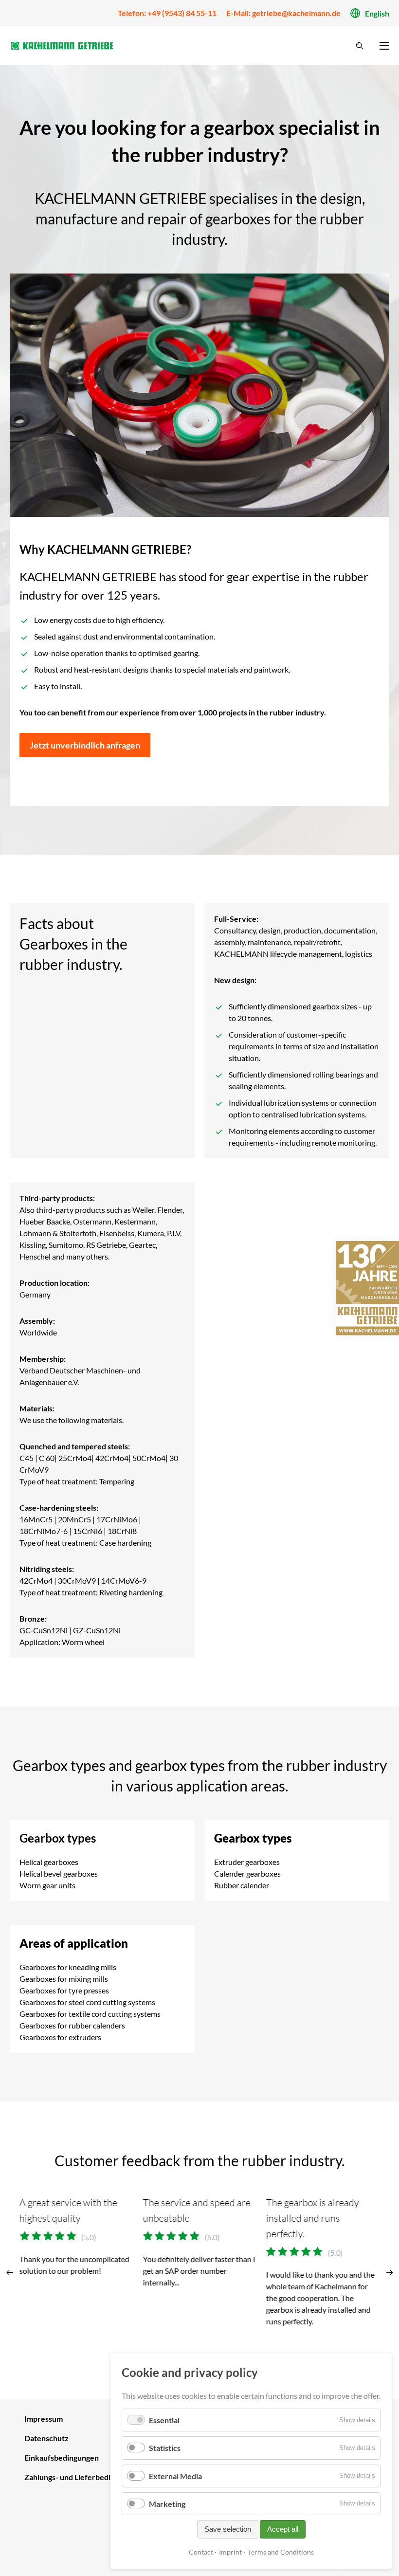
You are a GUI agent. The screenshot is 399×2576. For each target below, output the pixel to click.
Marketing (167, 2504)
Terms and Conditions (281, 2552)
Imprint (230, 2552)
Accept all (283, 2529)
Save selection (228, 2529)
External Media (175, 2476)
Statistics (165, 2448)
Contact (201, 2552)
